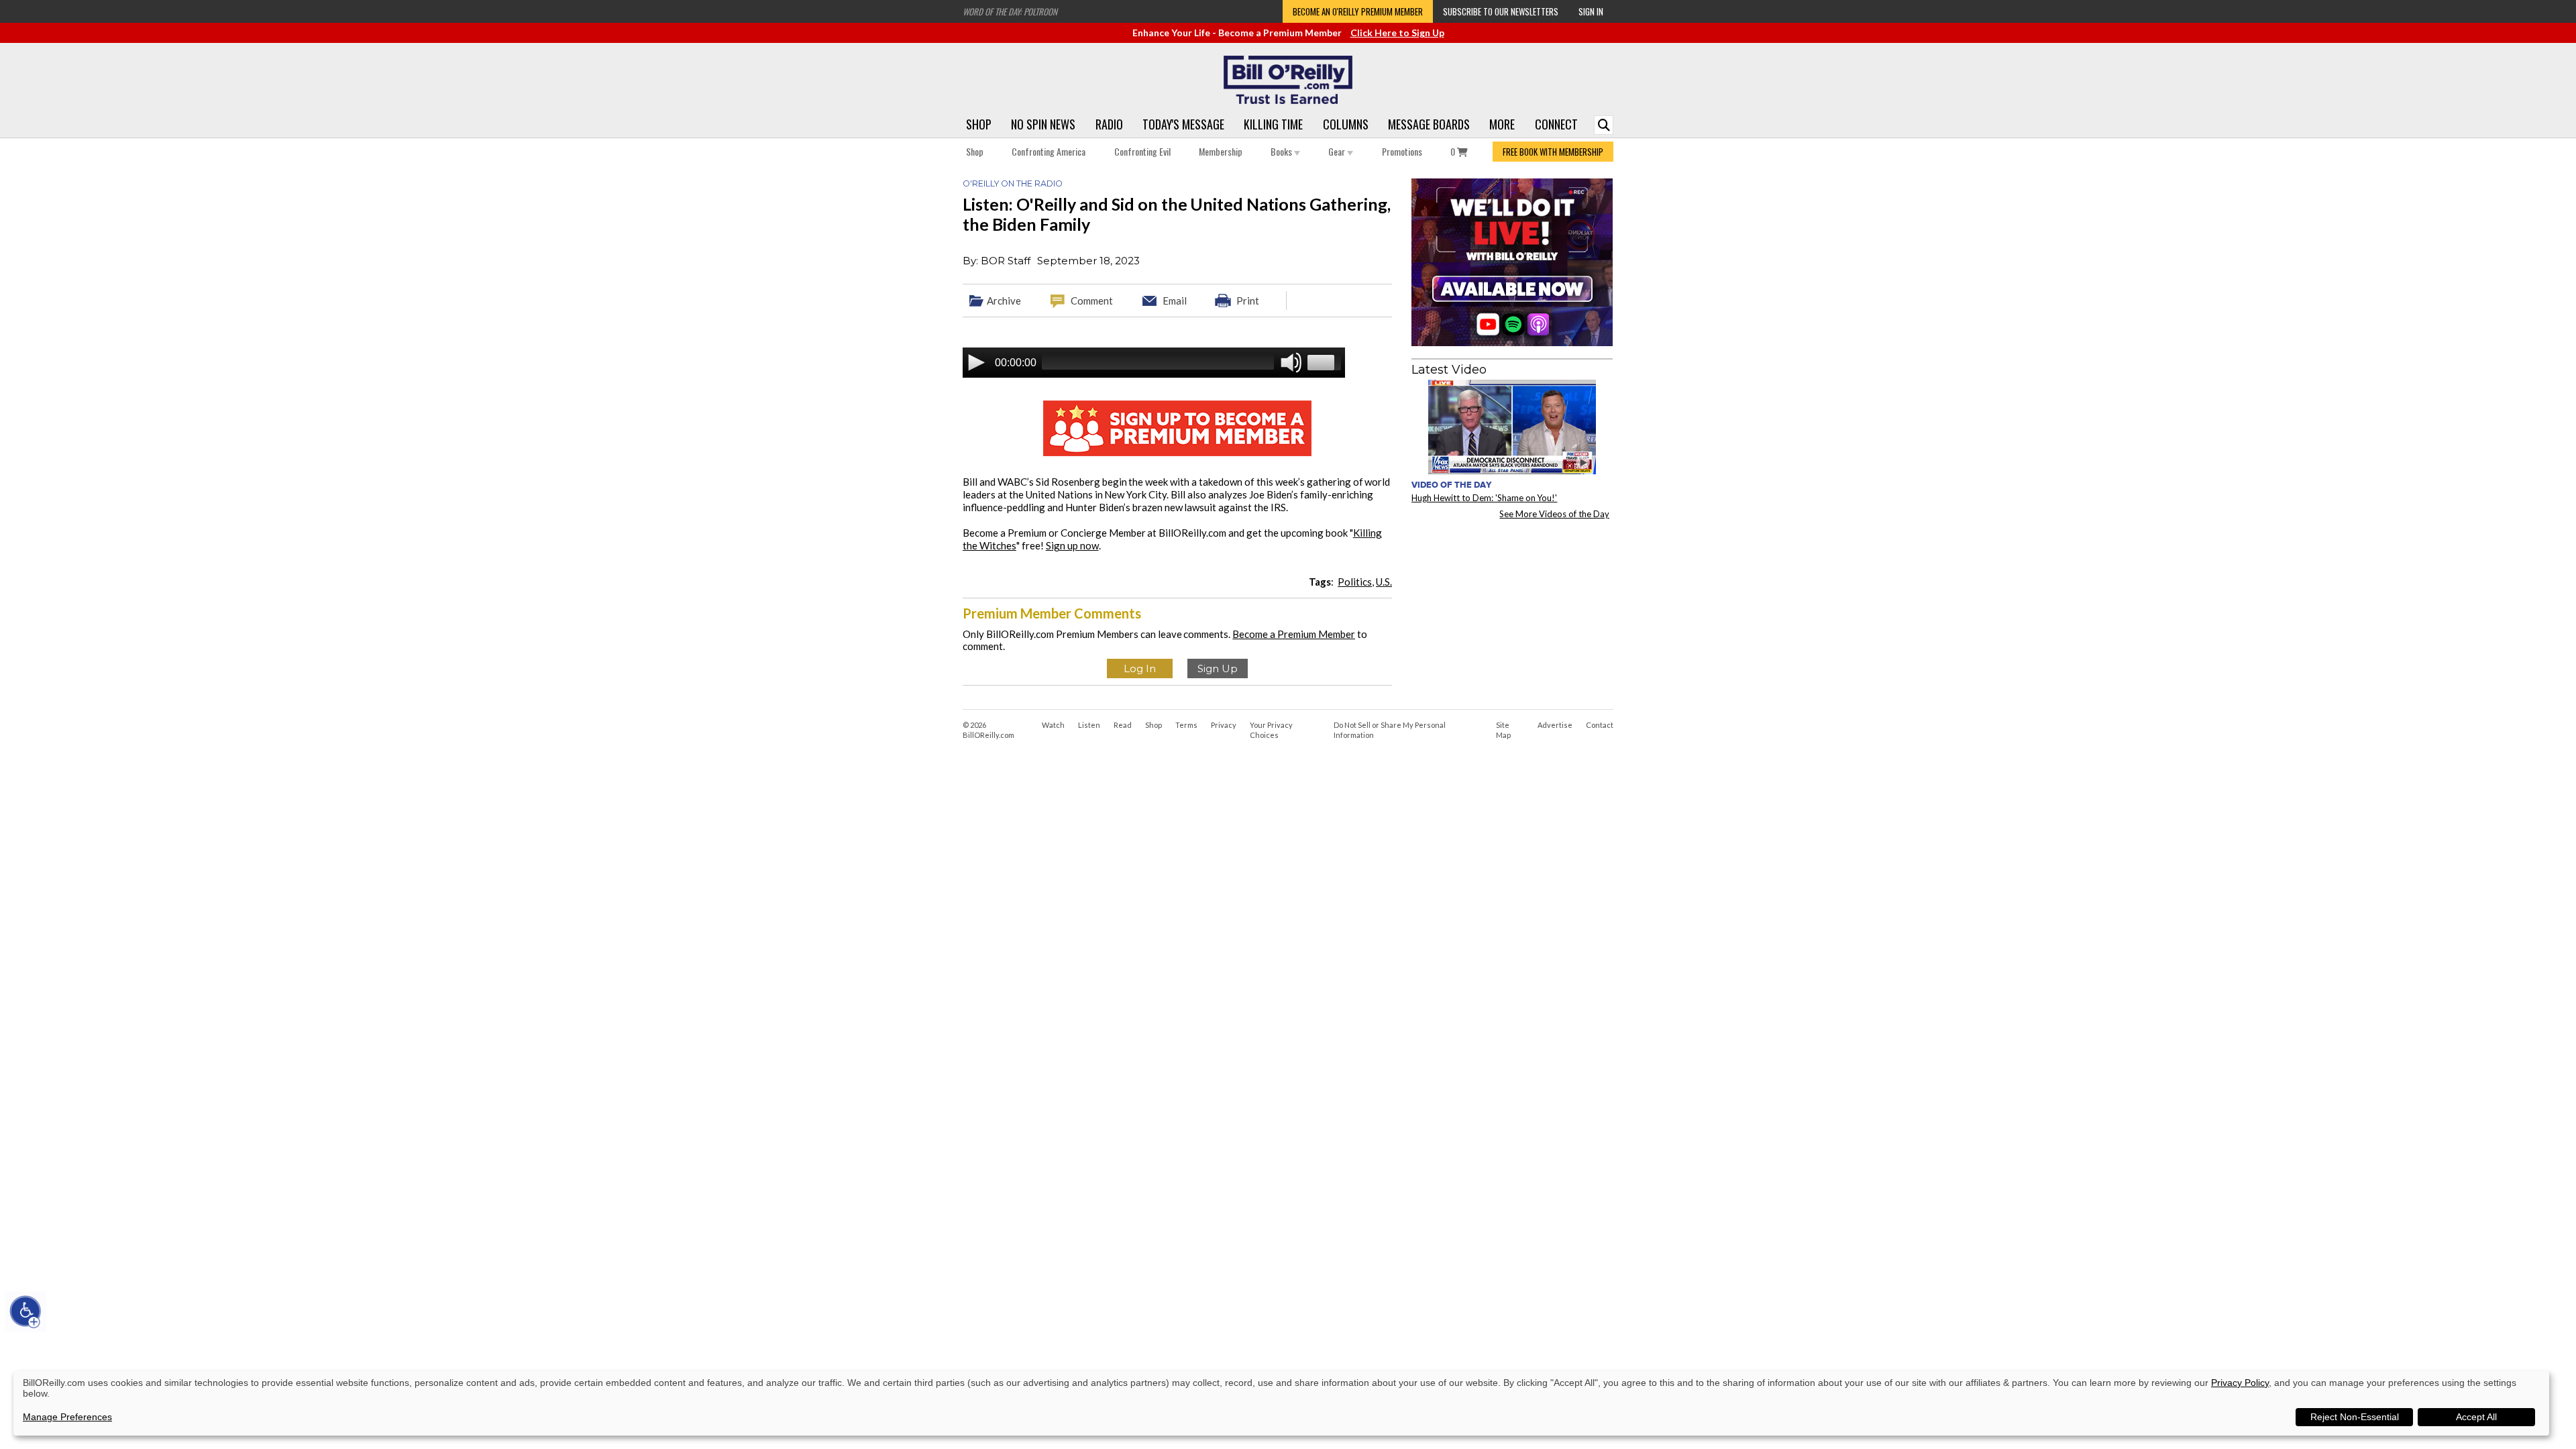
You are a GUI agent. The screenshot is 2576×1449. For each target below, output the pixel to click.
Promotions (1402, 151)
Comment (1092, 301)
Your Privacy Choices (1271, 730)
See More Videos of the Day (1554, 514)
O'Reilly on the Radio (1013, 183)
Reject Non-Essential (2355, 1417)
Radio (1109, 124)
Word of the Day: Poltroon (1010, 11)
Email (1175, 301)
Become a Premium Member (1294, 634)
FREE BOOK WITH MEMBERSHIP (1553, 152)
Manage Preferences (67, 1417)
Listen (1089, 725)
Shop (979, 124)
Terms (1186, 725)
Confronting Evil (1142, 151)
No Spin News (1043, 124)
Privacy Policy (2240, 1383)
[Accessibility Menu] (25, 1311)
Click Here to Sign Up (1397, 33)
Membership (1221, 151)
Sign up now (1072, 545)
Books (1282, 151)
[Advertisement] (1512, 613)
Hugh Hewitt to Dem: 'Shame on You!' (1484, 498)
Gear (1338, 151)
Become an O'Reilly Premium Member (1358, 11)
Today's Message (1183, 124)
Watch (1053, 725)
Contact (1600, 725)
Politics (1355, 582)
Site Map (1503, 730)
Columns (1346, 124)
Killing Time (1273, 124)
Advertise (1555, 725)
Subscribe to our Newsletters (1501, 11)
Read (1123, 725)
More (1502, 124)
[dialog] (1281, 1403)
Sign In (1591, 11)
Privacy (1224, 725)
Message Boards (1429, 124)
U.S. (1384, 582)
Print (1248, 301)
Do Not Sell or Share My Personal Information (1390, 730)
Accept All (2476, 1417)
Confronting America (1049, 151)
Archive (1004, 301)
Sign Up (1218, 668)
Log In (1140, 668)
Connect (1556, 124)
